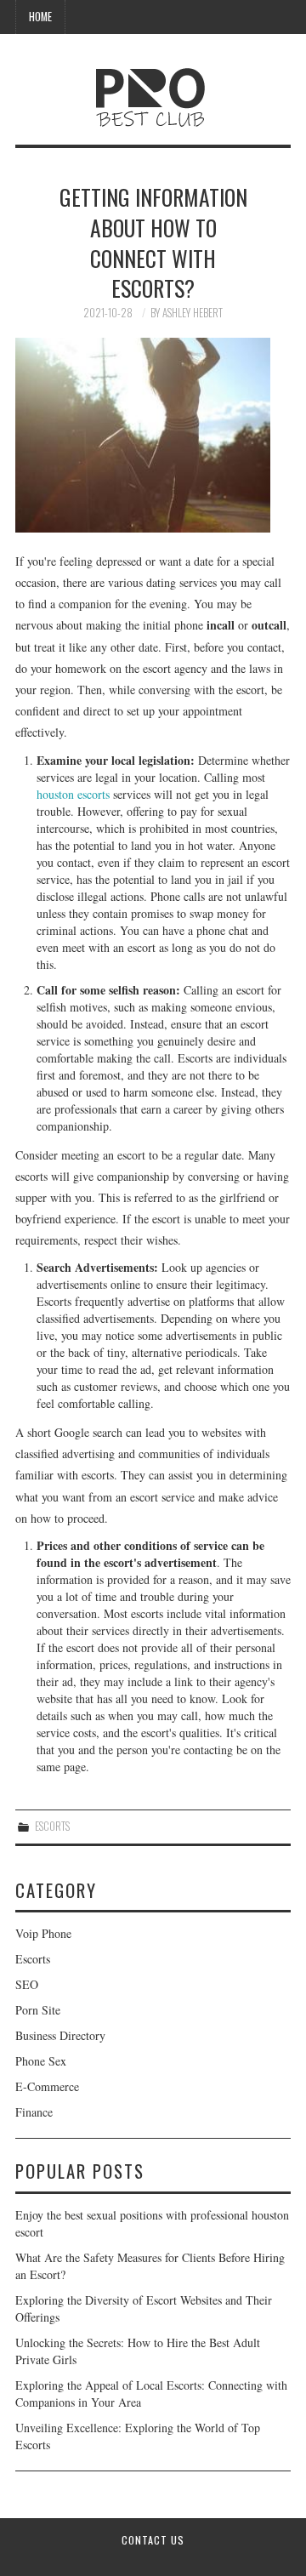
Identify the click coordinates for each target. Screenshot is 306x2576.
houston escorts (73, 794)
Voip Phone (43, 1933)
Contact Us (153, 2540)
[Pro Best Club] (153, 91)
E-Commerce (47, 2086)
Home (40, 17)
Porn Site (38, 2010)
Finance (34, 2112)
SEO (27, 1984)
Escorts (52, 1826)
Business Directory (60, 2035)
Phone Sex (41, 2061)
